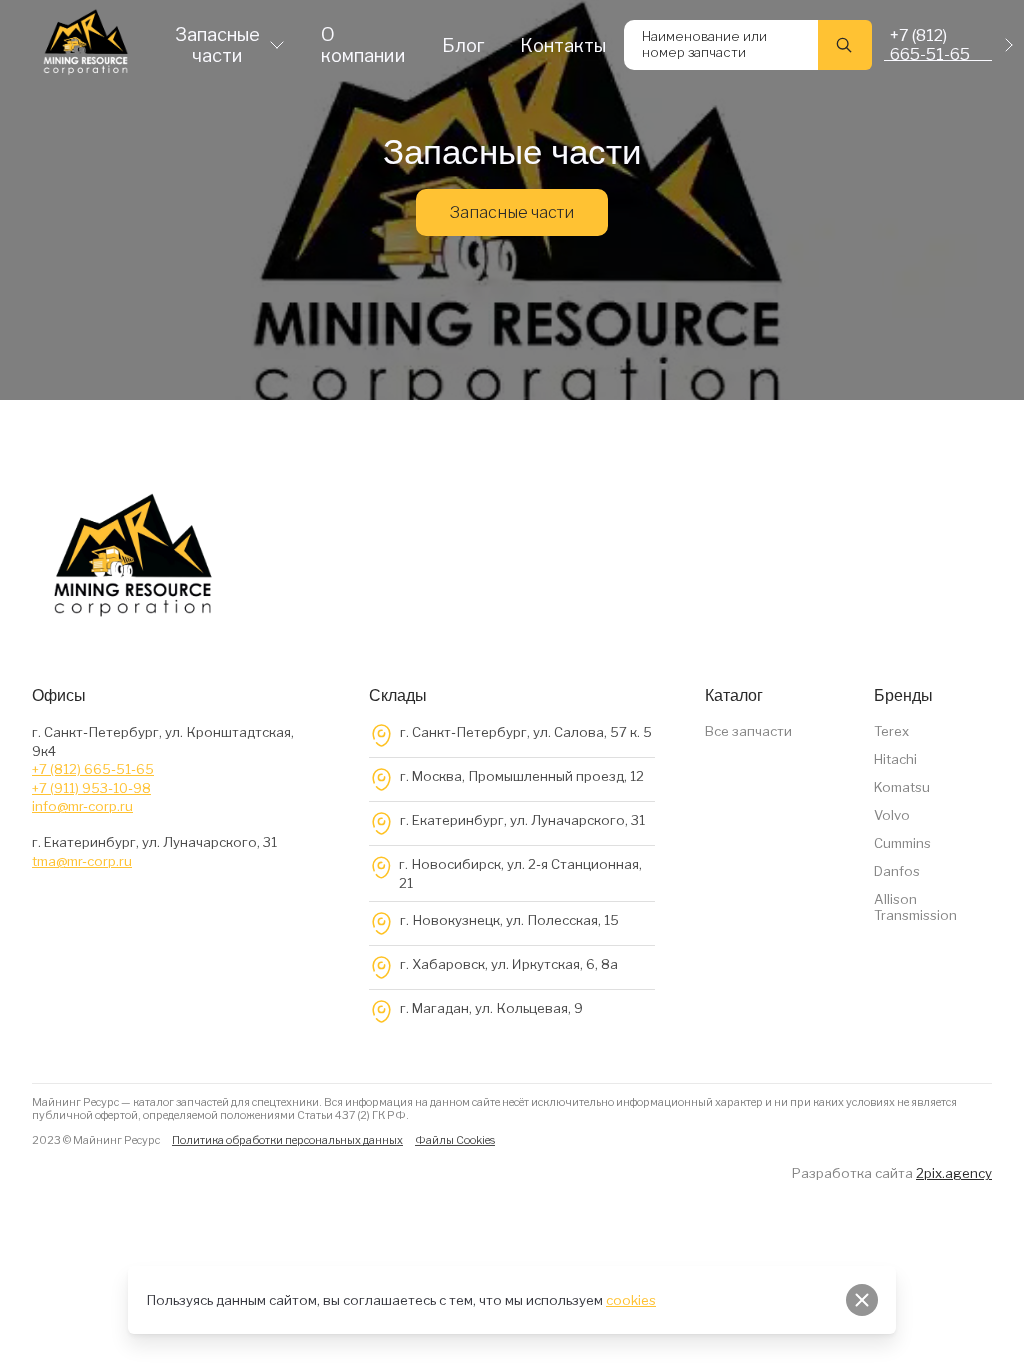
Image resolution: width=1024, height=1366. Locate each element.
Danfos (897, 871)
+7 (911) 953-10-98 (91, 788)
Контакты (563, 45)
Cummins (902, 843)
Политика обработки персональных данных (287, 1140)
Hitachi (895, 759)
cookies (631, 1300)
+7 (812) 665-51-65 (93, 769)
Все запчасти (748, 731)
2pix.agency (954, 1173)
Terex (891, 731)
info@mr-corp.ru (82, 806)
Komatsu (902, 787)
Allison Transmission (915, 907)
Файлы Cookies (455, 1140)
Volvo (892, 815)
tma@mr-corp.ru (82, 861)
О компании (363, 45)
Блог (463, 45)
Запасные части (217, 45)
